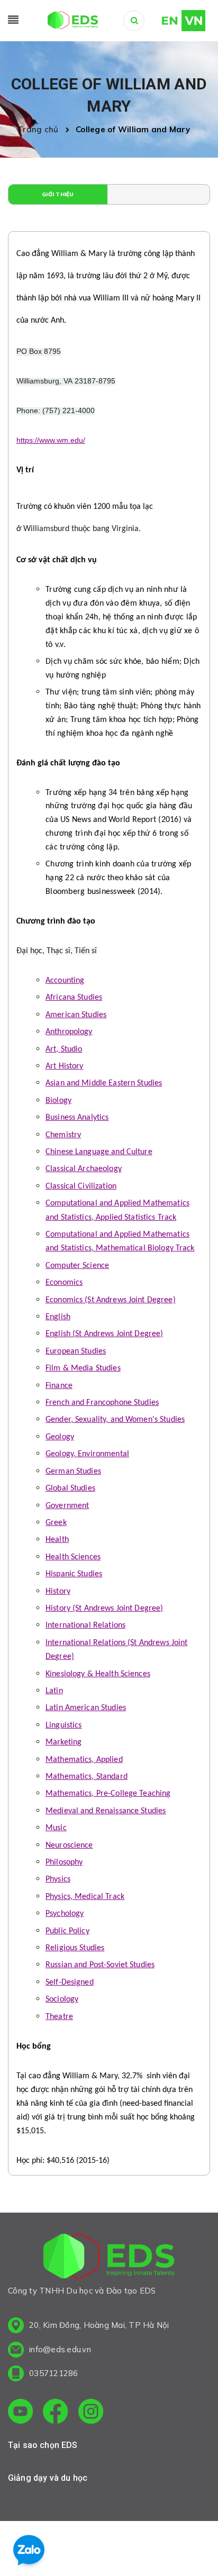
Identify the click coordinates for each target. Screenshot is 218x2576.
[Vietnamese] (193, 20)
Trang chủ (40, 129)
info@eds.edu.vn (60, 2349)
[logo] (109, 2258)
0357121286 (54, 2373)
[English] (165, 20)
